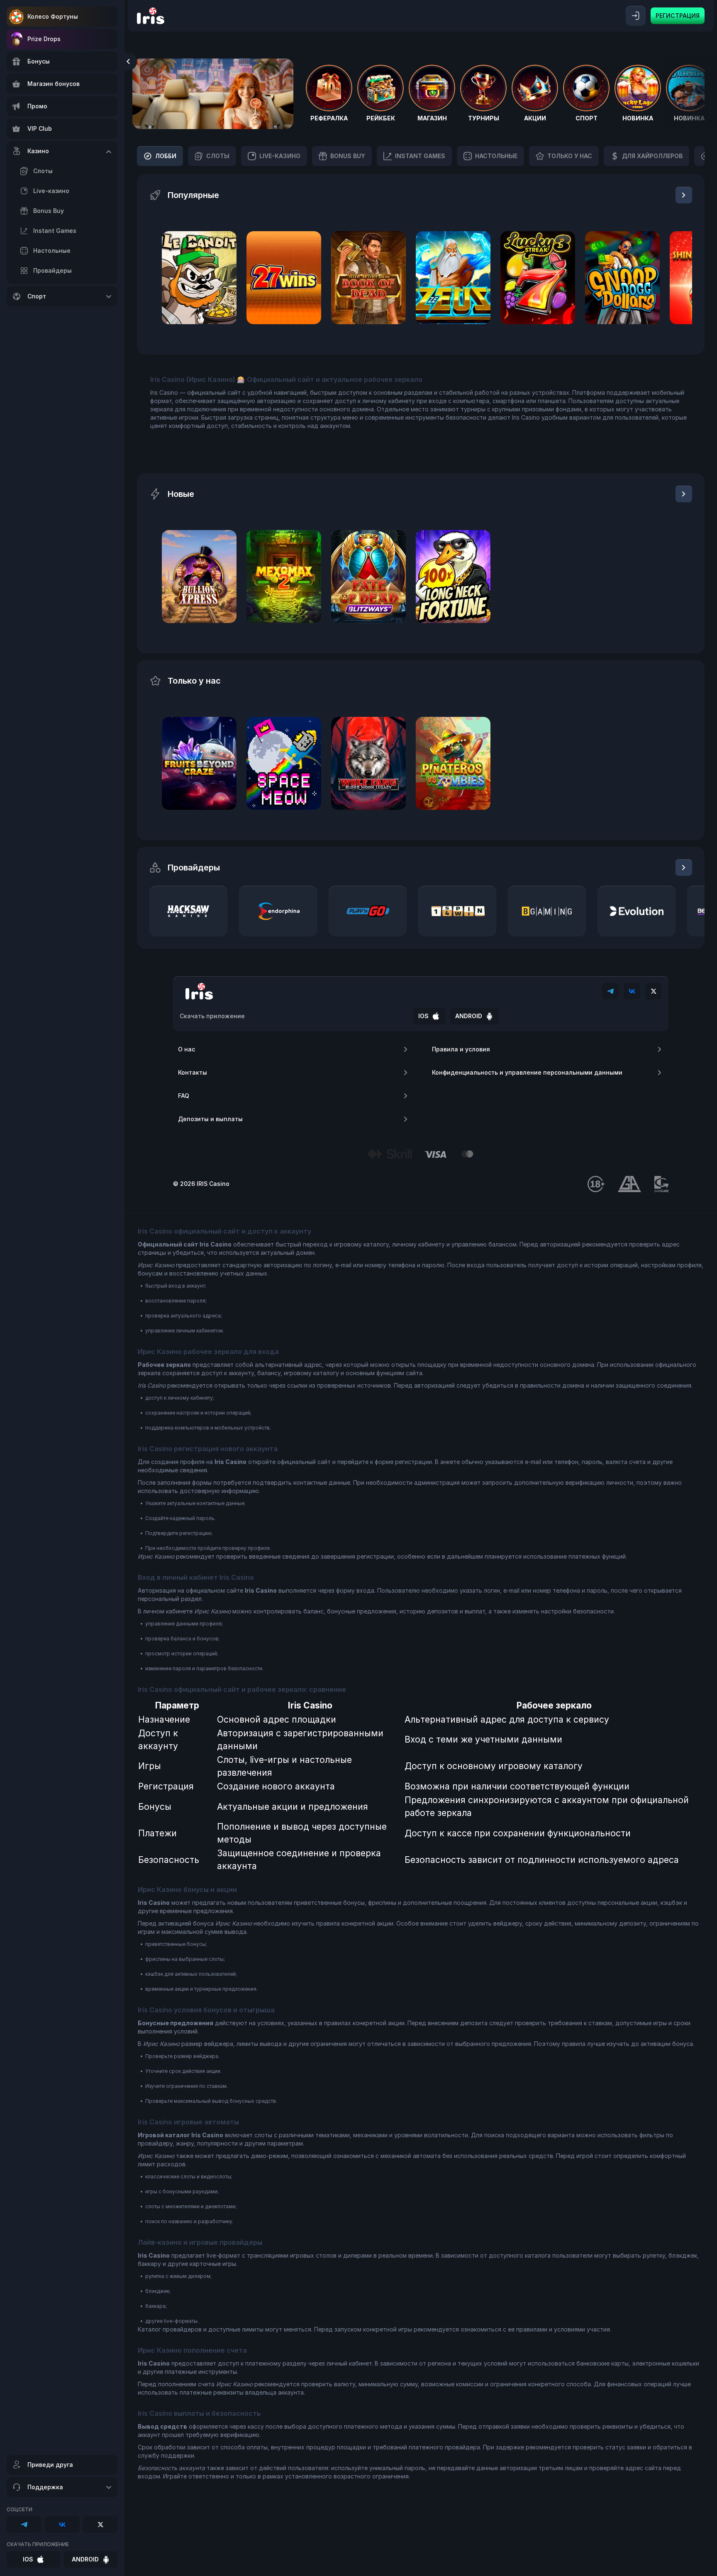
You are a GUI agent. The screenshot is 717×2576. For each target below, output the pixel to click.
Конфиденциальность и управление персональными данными (527, 1072)
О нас (187, 1049)
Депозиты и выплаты (210, 1119)
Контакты (193, 1072)
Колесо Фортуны (53, 16)
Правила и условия (461, 1049)
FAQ (184, 1096)
